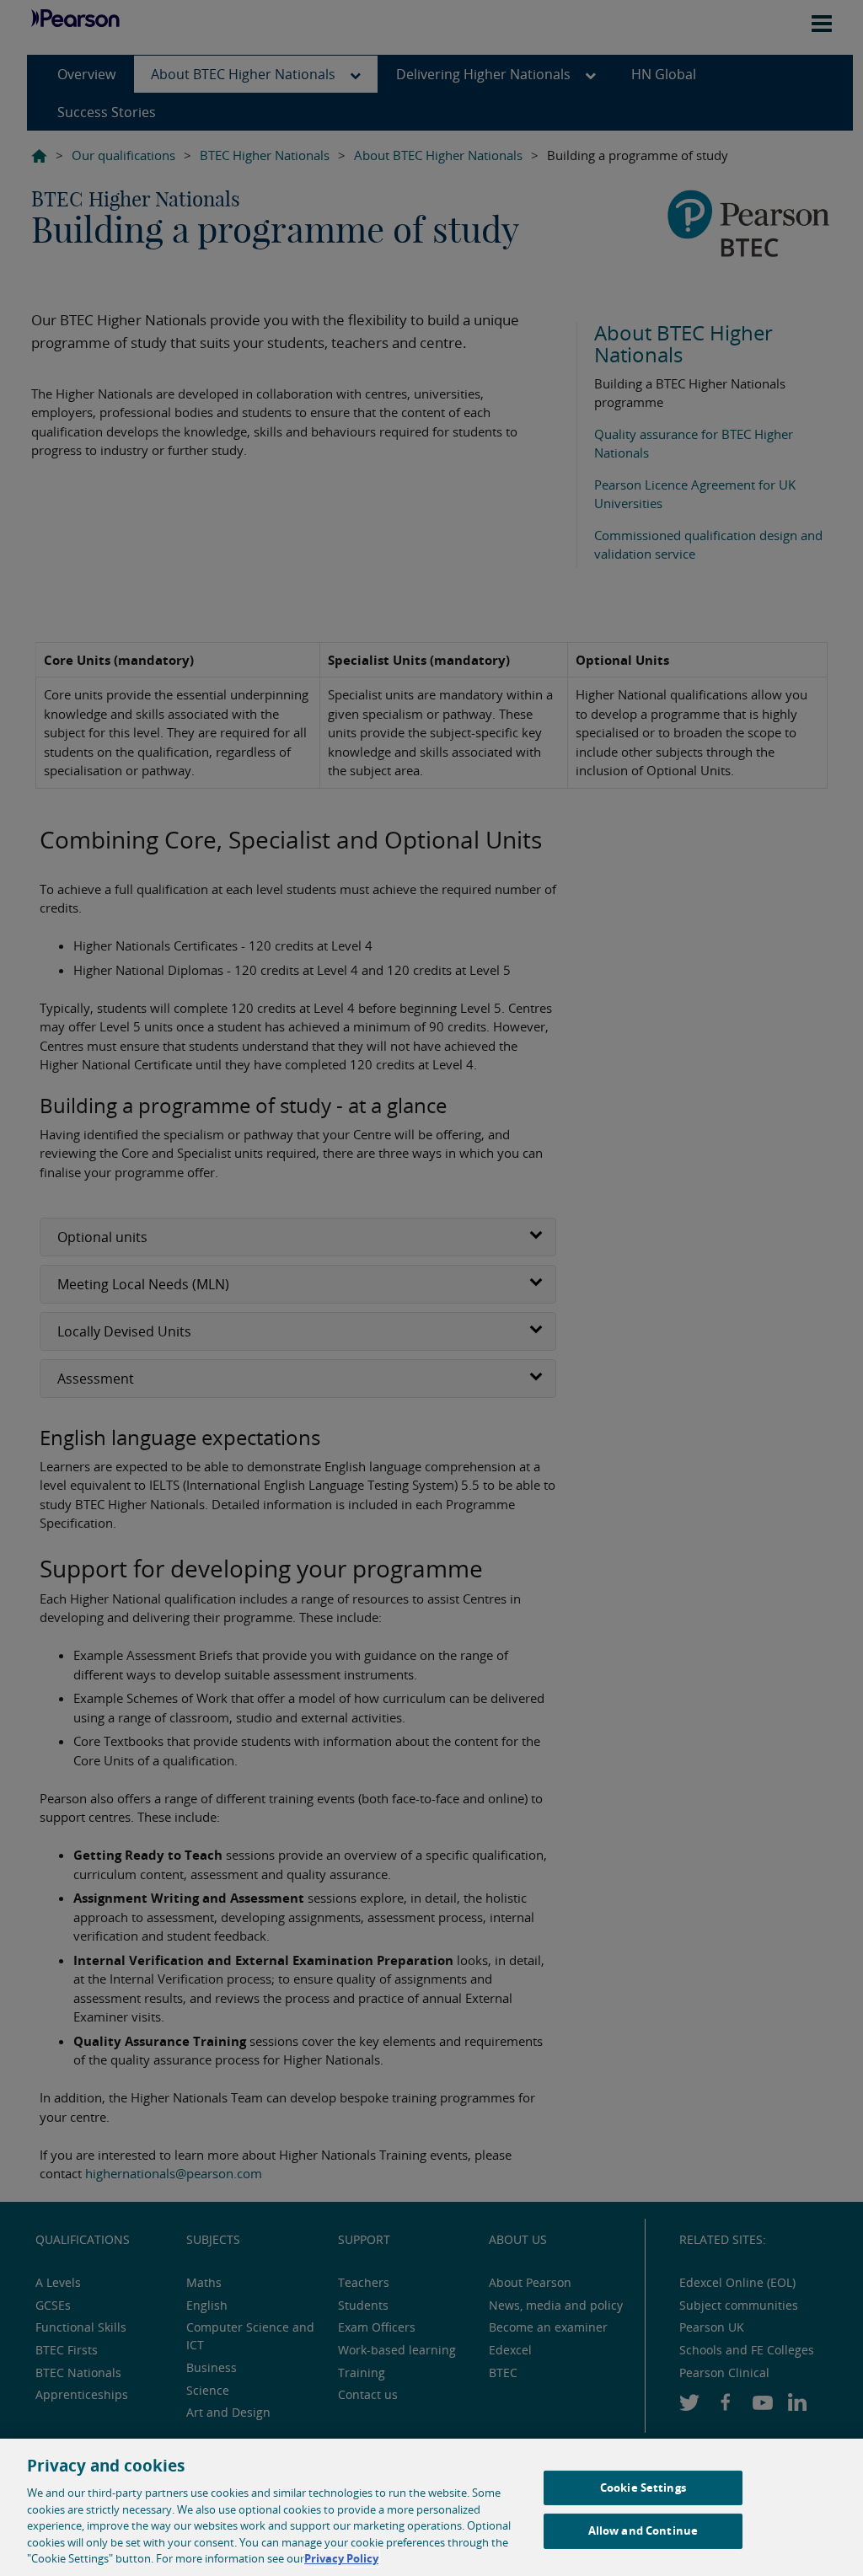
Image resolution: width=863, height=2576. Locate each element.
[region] (431, 2507)
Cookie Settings (643, 2488)
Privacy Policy (341, 2558)
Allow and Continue (643, 2530)
